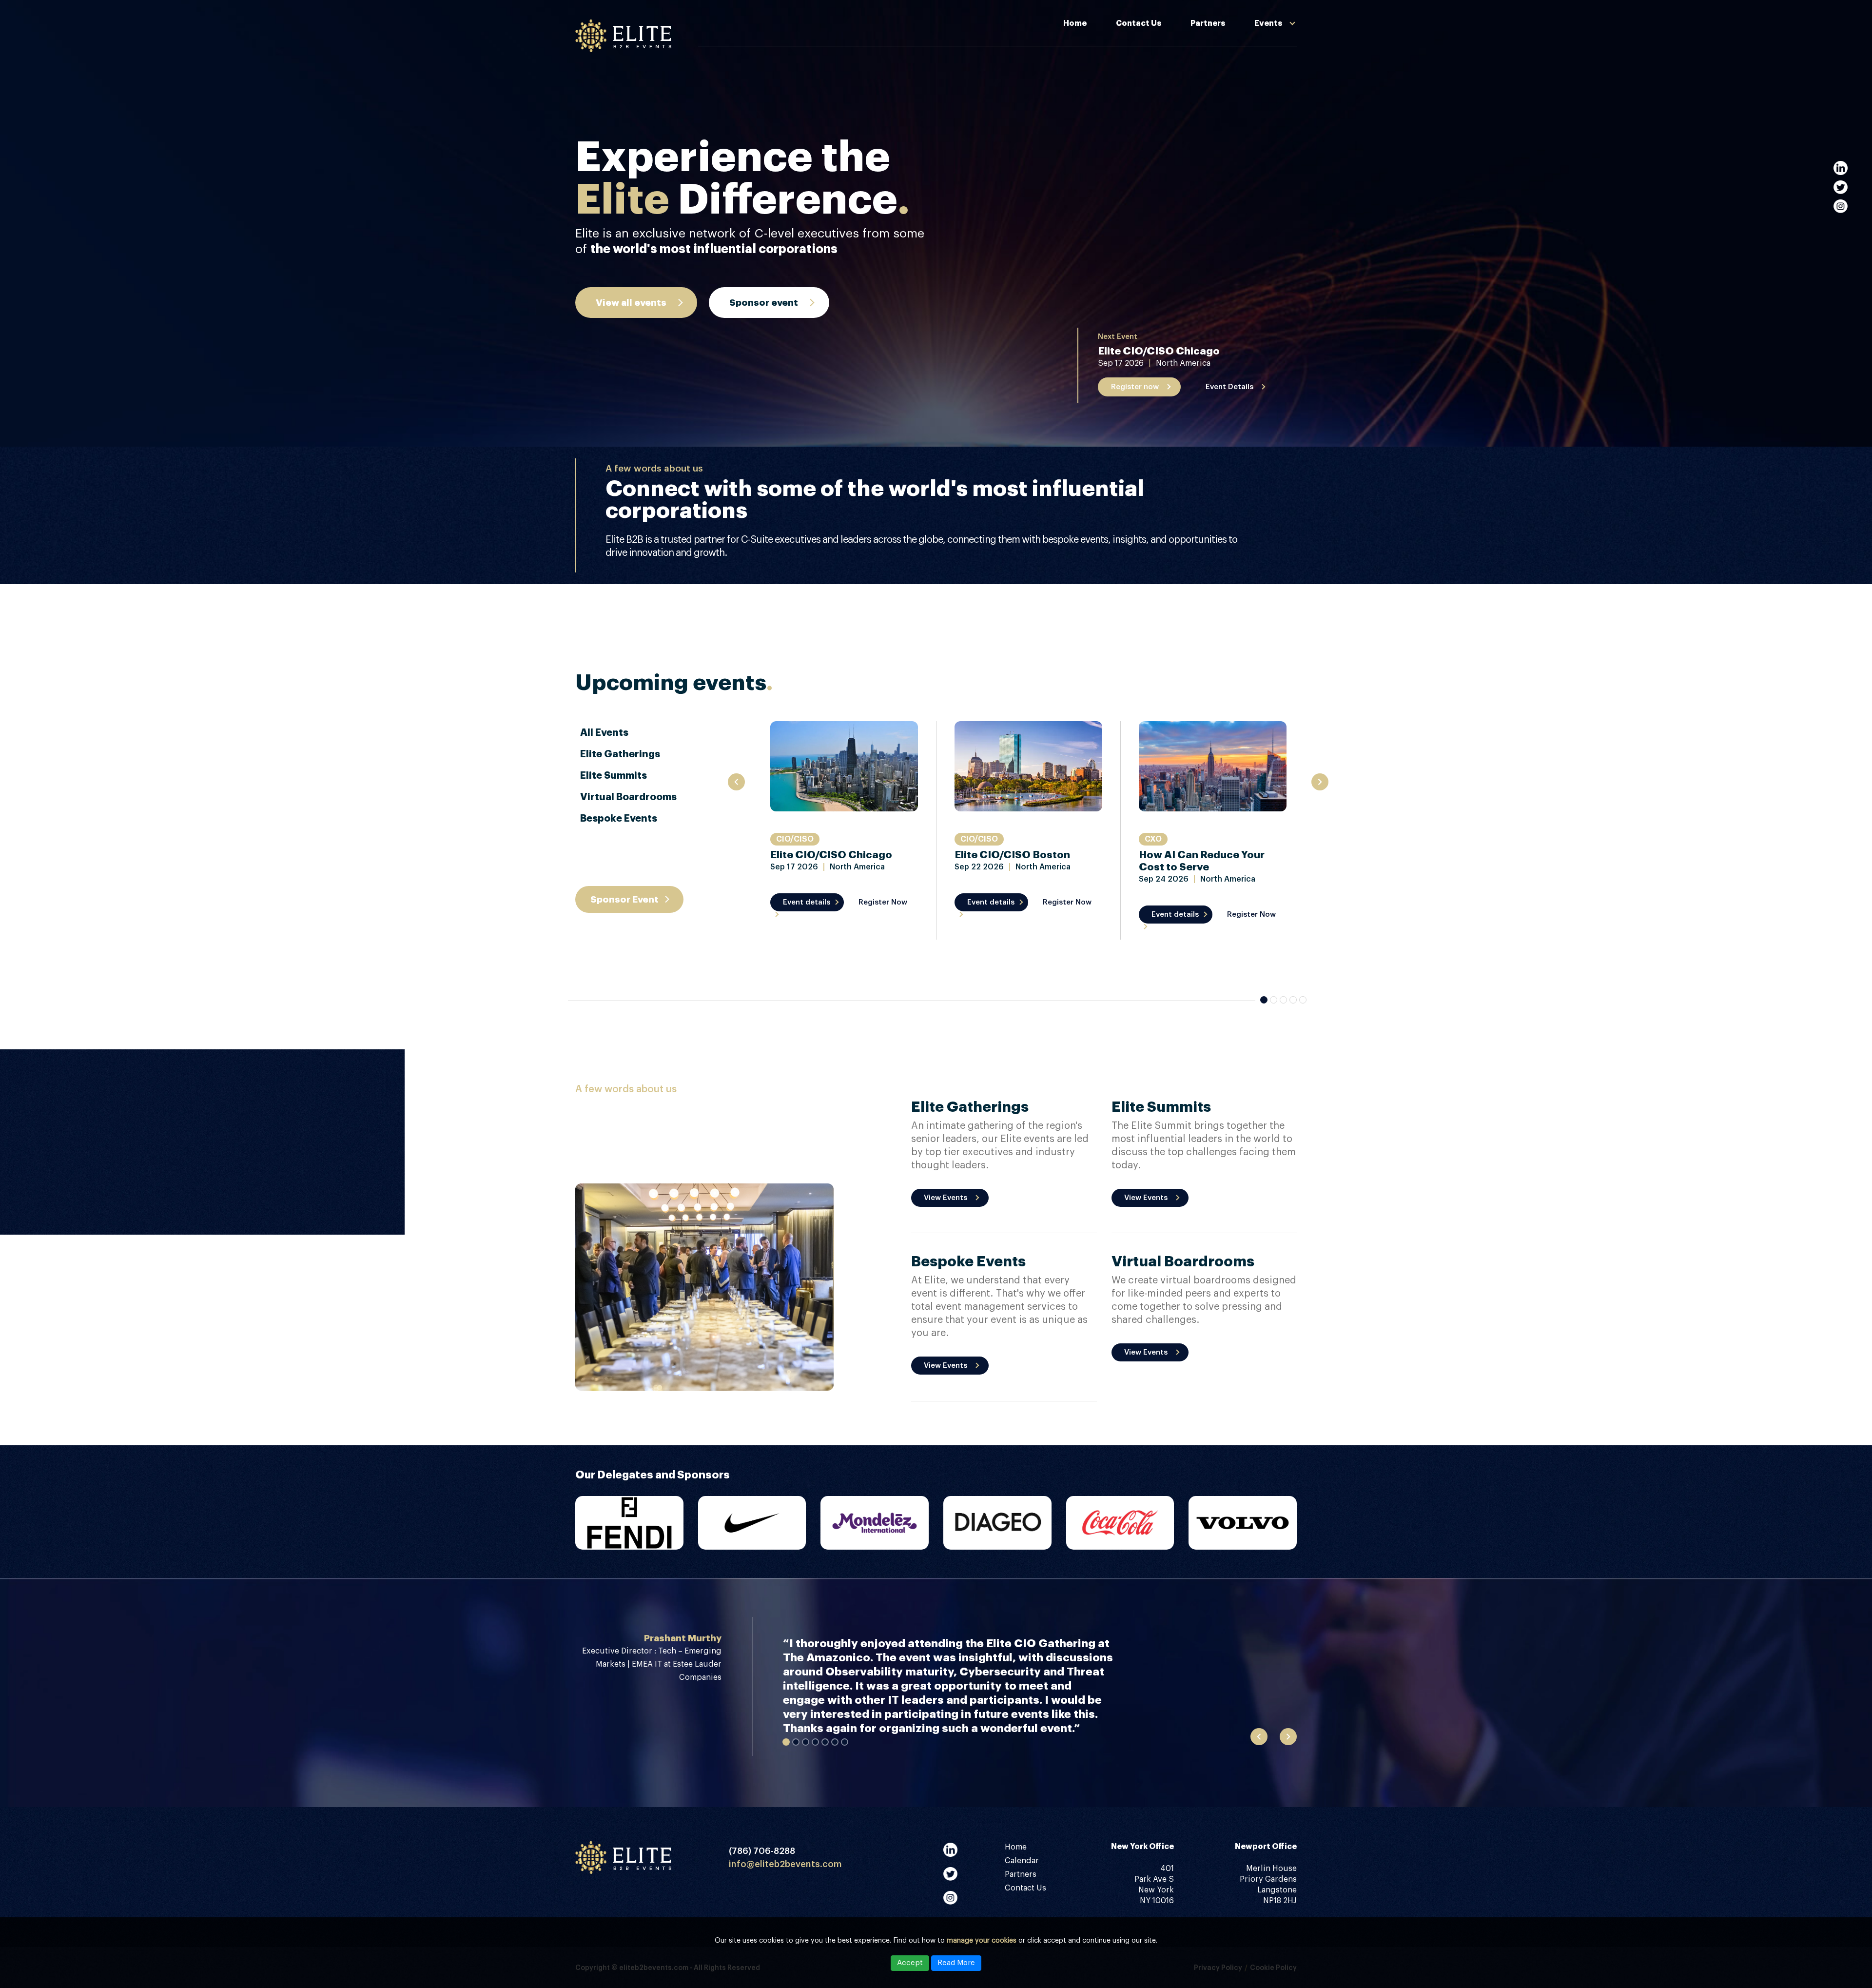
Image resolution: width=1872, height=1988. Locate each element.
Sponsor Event (624, 899)
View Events (946, 1198)
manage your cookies (982, 1941)
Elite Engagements (1234, 123)
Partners (1208, 23)
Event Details (1229, 387)
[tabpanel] (844, 830)
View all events (631, 303)
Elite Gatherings (620, 754)
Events (1268, 23)
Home (1075, 23)
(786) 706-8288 (762, 1851)
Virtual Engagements (1238, 101)
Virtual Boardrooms (628, 797)
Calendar (1022, 1861)
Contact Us (1139, 23)
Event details (807, 902)
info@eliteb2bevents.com (785, 1864)
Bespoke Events (619, 818)
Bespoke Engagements (1242, 57)
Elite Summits (1224, 79)
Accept (910, 1963)
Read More (956, 1963)
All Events (604, 733)
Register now (1135, 387)
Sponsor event (764, 303)
